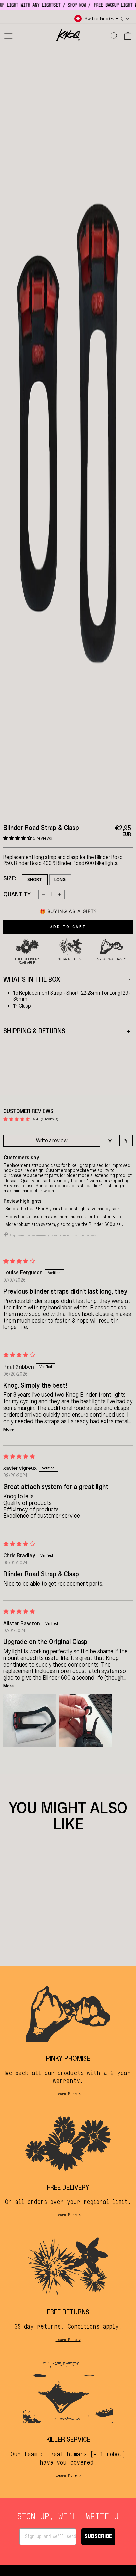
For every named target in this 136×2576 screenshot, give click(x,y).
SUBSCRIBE (98, 2536)
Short (35, 880)
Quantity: (17, 895)
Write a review (52, 1140)
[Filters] (110, 1141)
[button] (18, 838)
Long (60, 880)
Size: (10, 879)
